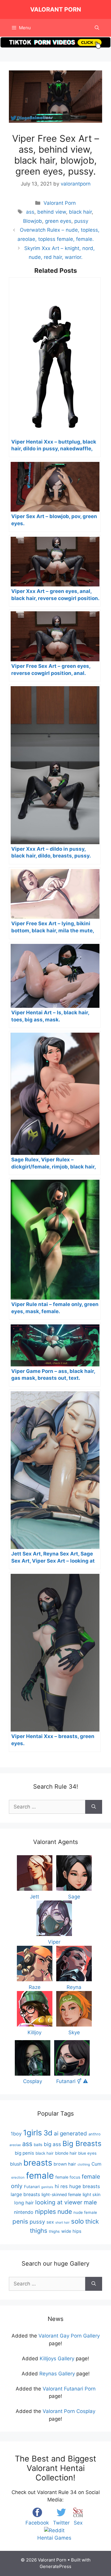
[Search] (94, 1807)
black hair (80, 212)
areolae (15, 2145)
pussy (81, 221)
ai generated (70, 2133)
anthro (95, 2134)
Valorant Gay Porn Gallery (69, 2336)
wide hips (71, 2231)
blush (16, 2164)
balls (38, 2145)
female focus (68, 2177)
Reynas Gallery (57, 2374)
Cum (96, 2164)
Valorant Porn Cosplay (69, 2411)
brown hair (65, 2164)
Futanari (32, 2187)
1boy (16, 2134)
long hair (24, 2203)
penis (20, 2221)
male (90, 2202)
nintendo (24, 2212)
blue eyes (87, 2153)
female (40, 2176)
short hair (62, 2223)
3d (48, 2133)
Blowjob (33, 221)
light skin (92, 2195)
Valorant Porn (56, 9)
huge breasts (85, 2186)
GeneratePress (55, 2566)
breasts (38, 2163)
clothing (84, 2164)
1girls (33, 2133)
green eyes (58, 221)
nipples (45, 2212)
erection (18, 2177)
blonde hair (66, 2153)
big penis (24, 2153)
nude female (85, 2212)
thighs (54, 2231)
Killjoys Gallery (57, 2359)
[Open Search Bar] (97, 28)
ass (30, 212)
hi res (61, 2186)
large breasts (25, 2194)
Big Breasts (82, 2144)
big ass (52, 2144)
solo (77, 2221)
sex (50, 2222)
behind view (52, 212)
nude (65, 2212)
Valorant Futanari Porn (69, 2389)
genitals (47, 2187)
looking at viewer (59, 2202)
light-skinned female (61, 2194)
